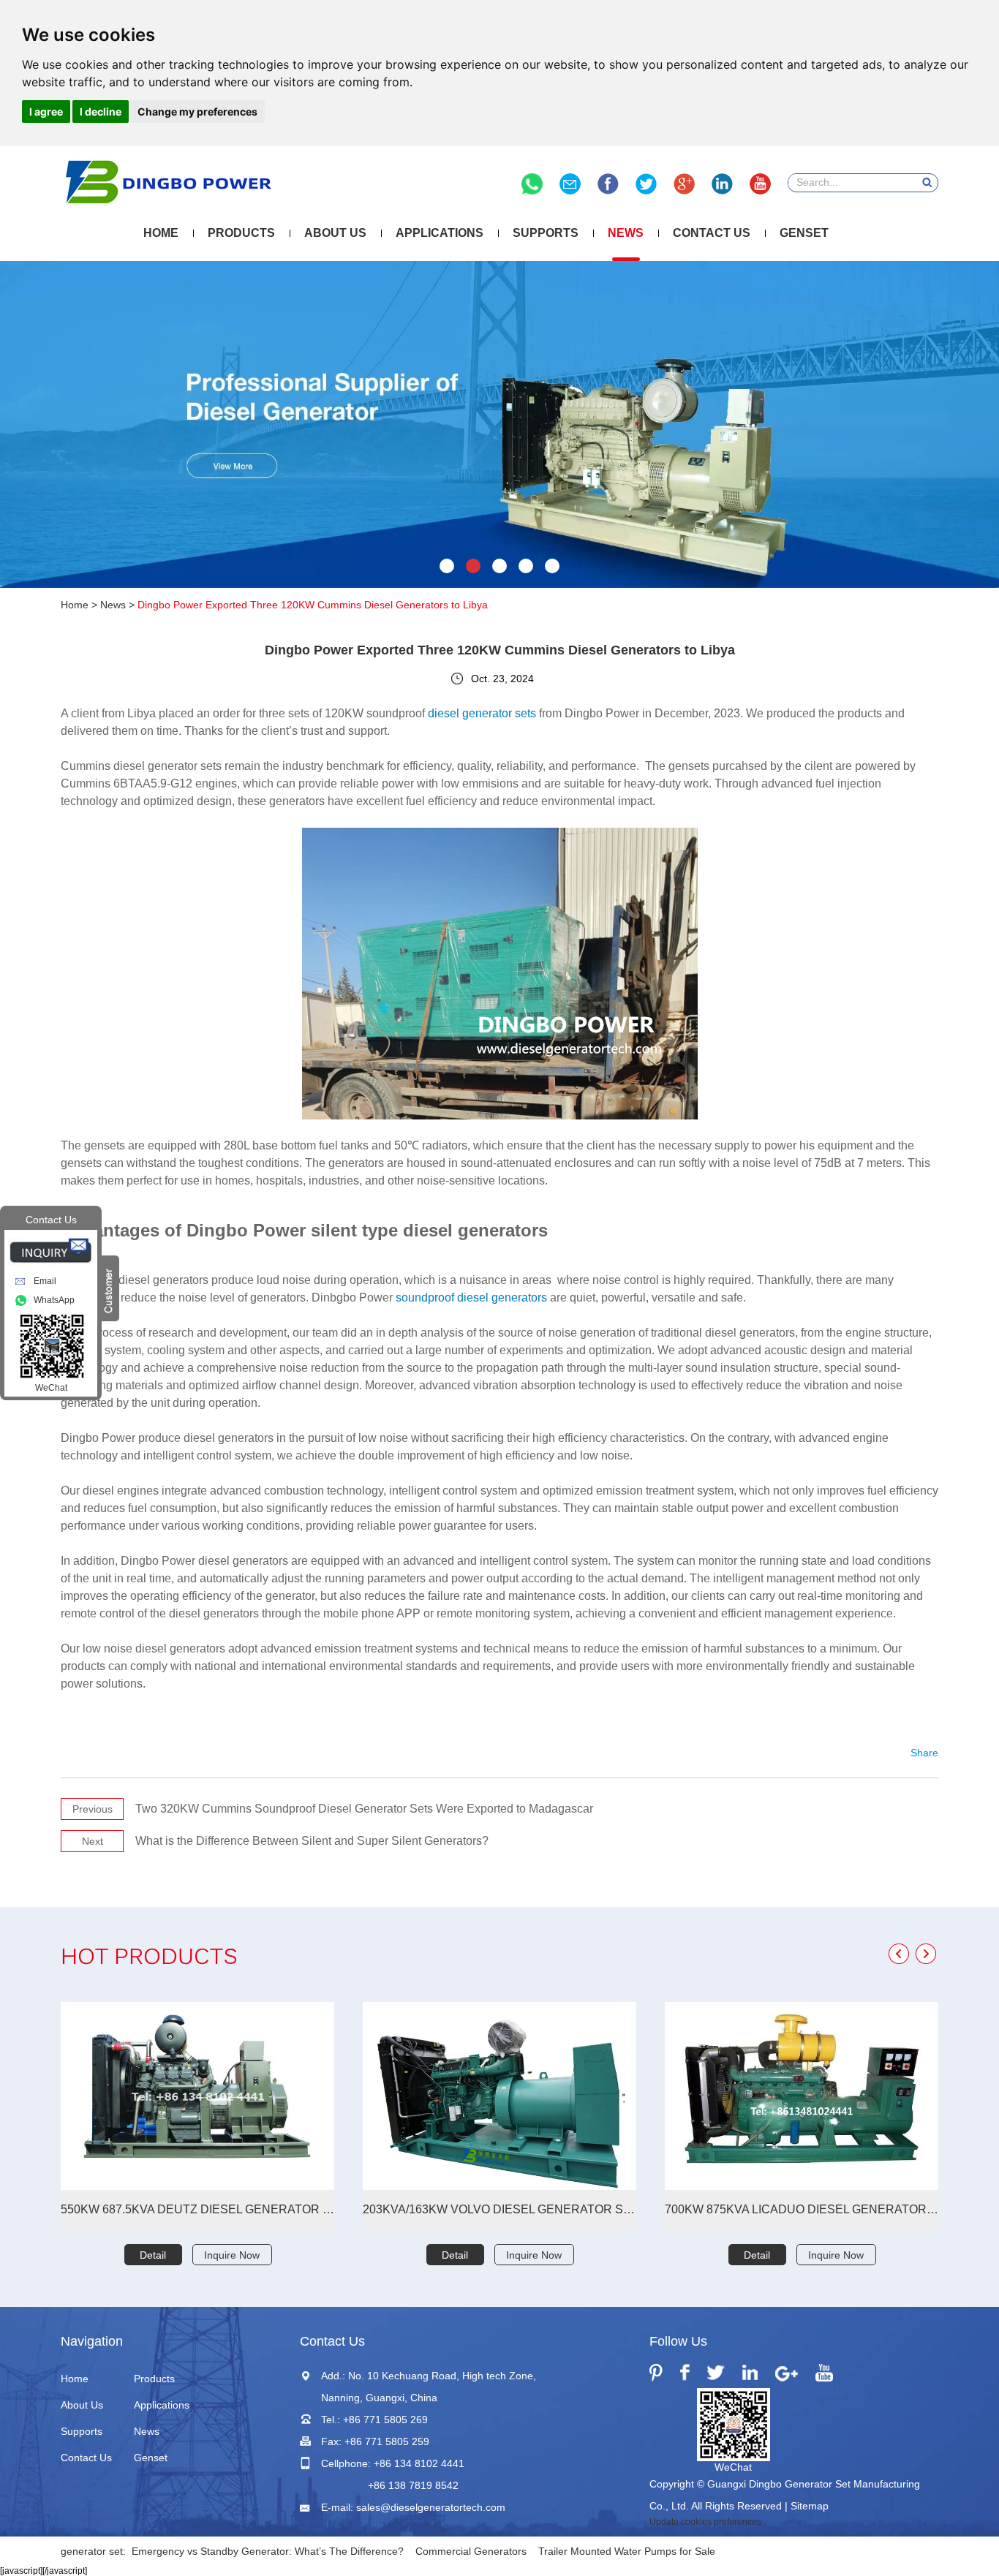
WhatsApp (54, 1300)
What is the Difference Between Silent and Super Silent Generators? (312, 1841)
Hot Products (149, 1959)
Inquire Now (232, 2255)
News (626, 233)
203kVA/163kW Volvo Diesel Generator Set (499, 2209)
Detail (153, 2255)
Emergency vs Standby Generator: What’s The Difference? (268, 2551)
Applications (440, 233)
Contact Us (712, 233)
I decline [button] (101, 112)
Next (93, 1841)
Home (161, 233)
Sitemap (810, 2506)
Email (45, 1281)
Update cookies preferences (705, 2522)
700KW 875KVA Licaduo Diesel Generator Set (802, 2209)
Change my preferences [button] (197, 112)
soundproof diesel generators (471, 1298)
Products (241, 233)
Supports (546, 233)
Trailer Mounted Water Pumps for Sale (627, 2551)
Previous (93, 1809)
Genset (804, 233)
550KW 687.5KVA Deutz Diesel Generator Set (197, 2209)
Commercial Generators (471, 2551)
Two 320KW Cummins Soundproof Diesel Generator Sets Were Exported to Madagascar (364, 1809)
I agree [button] (46, 112)
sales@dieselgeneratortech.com (431, 2507)
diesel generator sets (482, 713)
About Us (335, 233)
